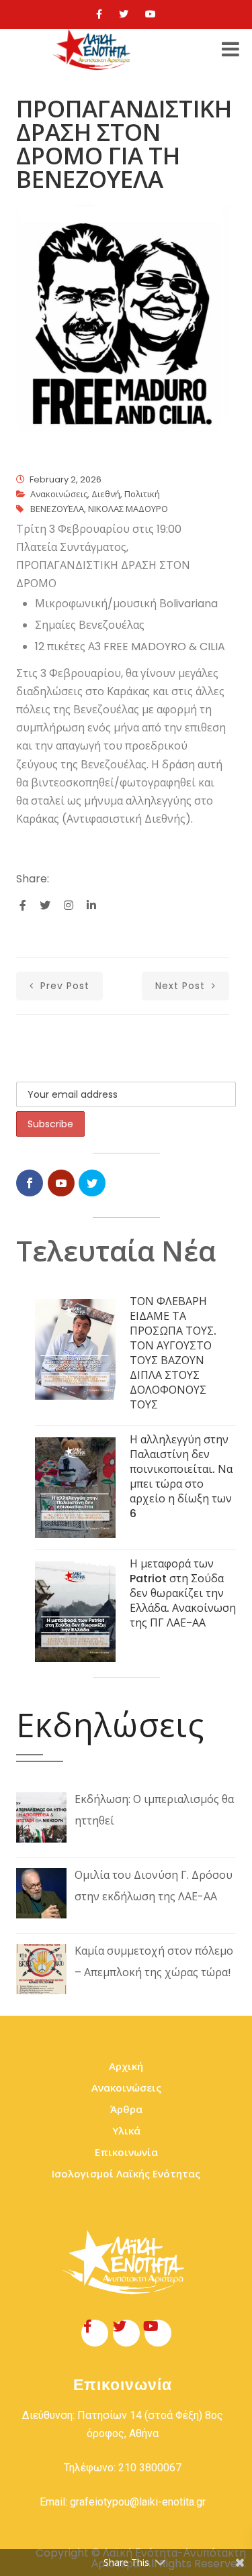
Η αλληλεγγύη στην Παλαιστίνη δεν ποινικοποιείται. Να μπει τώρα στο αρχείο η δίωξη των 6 (181, 1477)
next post (182, 986)
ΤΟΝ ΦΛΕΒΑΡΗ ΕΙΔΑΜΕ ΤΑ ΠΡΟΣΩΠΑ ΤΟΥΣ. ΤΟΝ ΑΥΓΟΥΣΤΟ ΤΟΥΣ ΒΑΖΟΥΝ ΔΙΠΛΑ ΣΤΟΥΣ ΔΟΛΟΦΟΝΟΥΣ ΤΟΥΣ (173, 1353)
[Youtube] (151, 14)
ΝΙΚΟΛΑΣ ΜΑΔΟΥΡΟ (128, 509)
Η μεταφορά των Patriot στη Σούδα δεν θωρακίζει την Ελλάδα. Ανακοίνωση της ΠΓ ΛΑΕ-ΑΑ (183, 1593)
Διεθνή (106, 494)
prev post (63, 986)
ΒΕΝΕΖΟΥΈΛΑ (57, 509)
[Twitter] (124, 14)
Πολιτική (142, 494)
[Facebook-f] (95, 2333)
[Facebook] (99, 14)
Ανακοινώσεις (59, 494)
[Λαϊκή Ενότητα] (93, 50)
